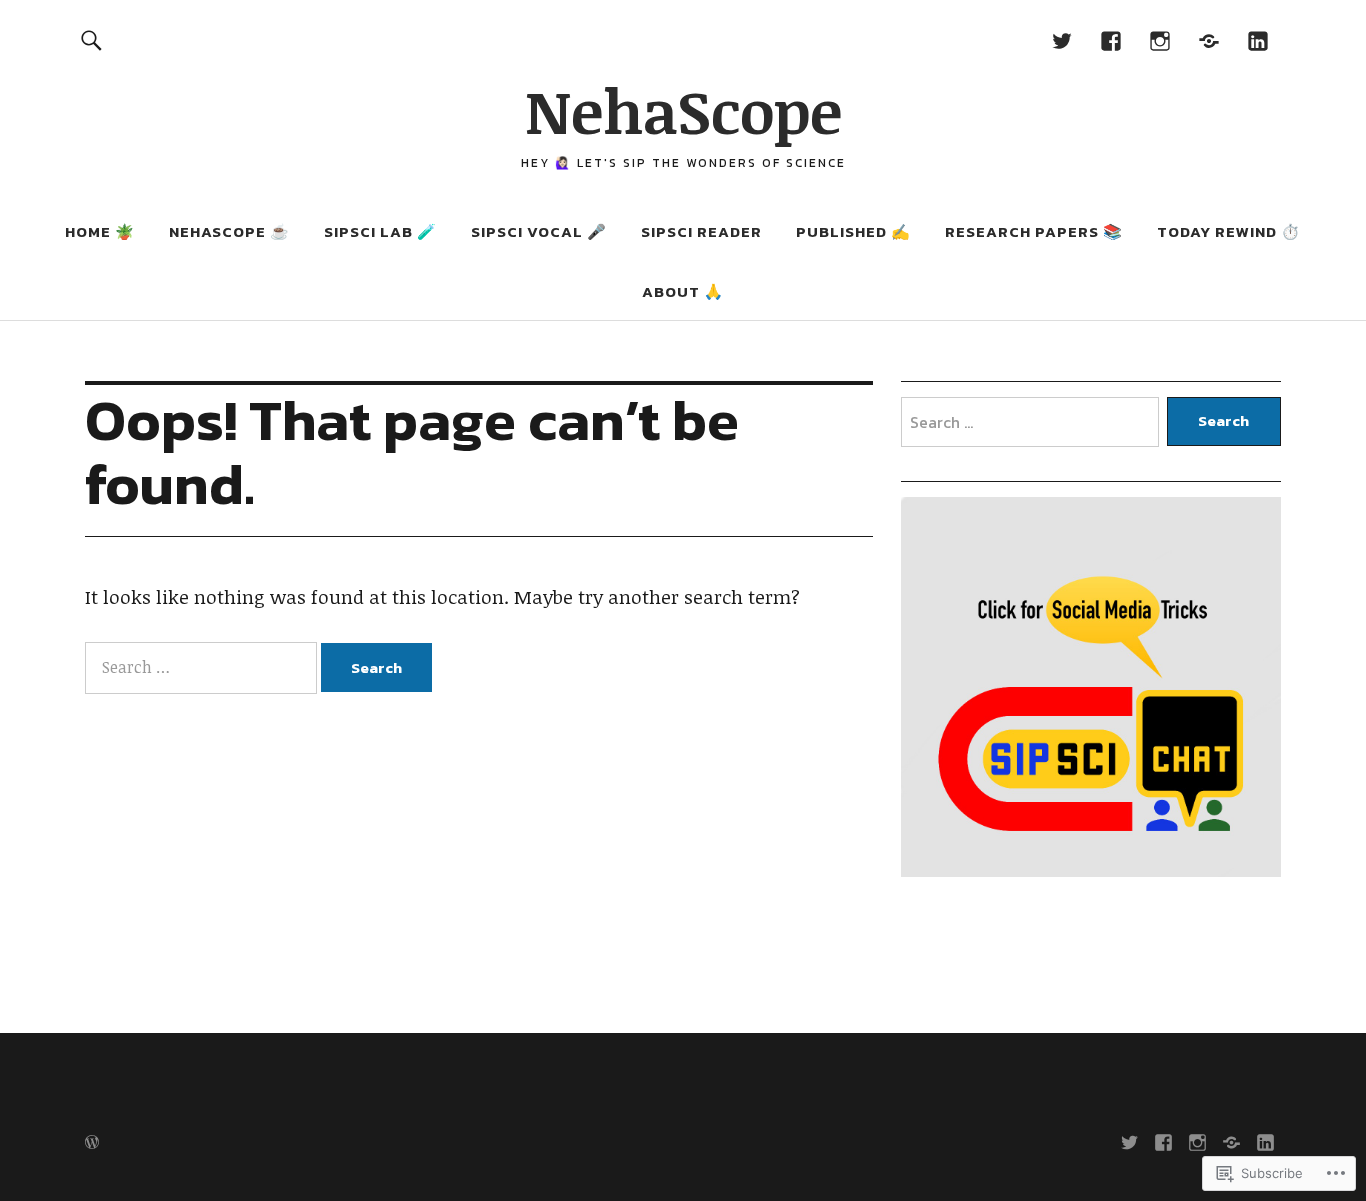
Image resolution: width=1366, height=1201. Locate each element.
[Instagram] (1160, 39)
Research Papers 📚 (1034, 231)
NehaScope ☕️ (229, 231)
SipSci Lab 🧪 (380, 231)
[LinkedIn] (1258, 39)
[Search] (91, 39)
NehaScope (683, 110)
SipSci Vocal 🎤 (539, 231)
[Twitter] (1062, 39)
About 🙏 (683, 291)
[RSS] (1209, 39)
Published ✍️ (853, 231)
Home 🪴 (100, 231)
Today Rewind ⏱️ (1229, 231)
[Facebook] (1111, 39)
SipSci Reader (701, 231)
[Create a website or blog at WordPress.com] (92, 1143)
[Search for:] (202, 667)
